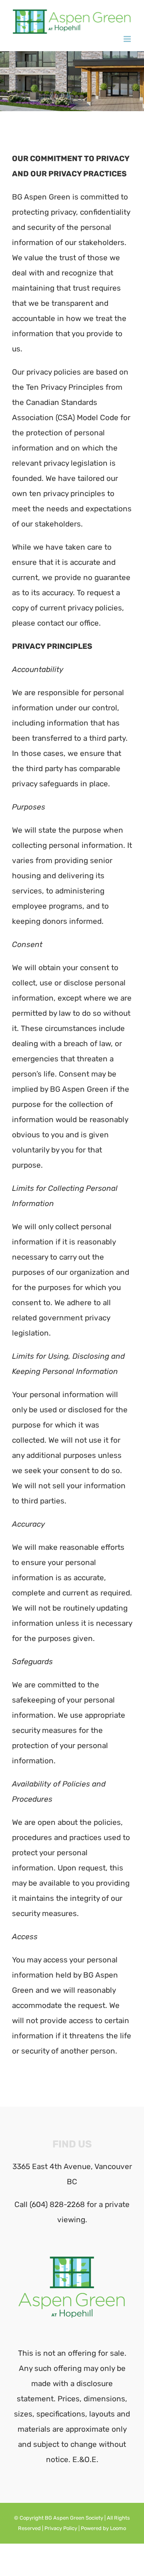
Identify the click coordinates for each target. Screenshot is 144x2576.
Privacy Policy (61, 2528)
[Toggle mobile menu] (128, 39)
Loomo (118, 2528)
